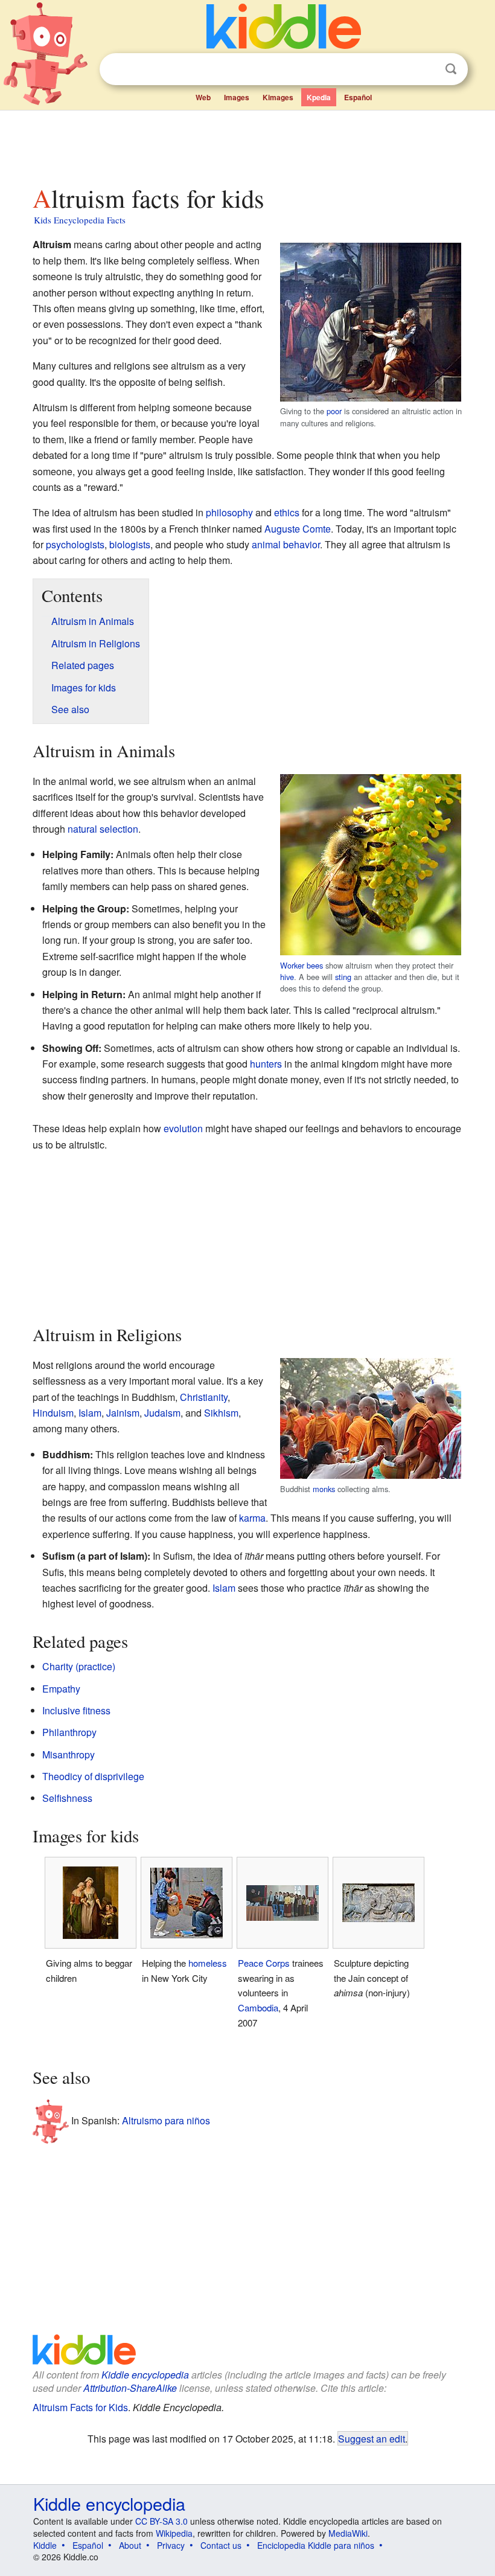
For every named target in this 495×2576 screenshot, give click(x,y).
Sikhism (221, 1413)
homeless (208, 1963)
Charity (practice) (79, 1666)
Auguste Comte (298, 529)
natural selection (103, 829)
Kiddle (45, 2545)
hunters (266, 1064)
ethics (287, 512)
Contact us (221, 2545)
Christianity (204, 1397)
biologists (130, 544)
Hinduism (53, 1413)
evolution (183, 1128)
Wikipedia (174, 2533)
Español (358, 97)
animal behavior (286, 544)
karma (252, 1518)
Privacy (171, 2545)
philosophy (229, 512)
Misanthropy (69, 1754)
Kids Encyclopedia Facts (80, 220)
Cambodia (258, 2007)
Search (451, 69)
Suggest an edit (372, 2438)
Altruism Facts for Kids (80, 2407)
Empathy (61, 1689)
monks (324, 1489)
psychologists (75, 544)
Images (237, 97)
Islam (90, 1413)
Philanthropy (69, 1732)
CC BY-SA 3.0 (161, 2521)
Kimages (278, 97)
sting (343, 977)
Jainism (123, 1413)
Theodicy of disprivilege (93, 1776)
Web (203, 97)
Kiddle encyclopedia (145, 2375)
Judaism (162, 1413)
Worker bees (302, 965)
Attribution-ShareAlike (130, 2388)
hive (287, 977)
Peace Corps (264, 1963)
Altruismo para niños (166, 2120)
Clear (426, 69)
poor (334, 411)
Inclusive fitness (76, 1710)
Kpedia (319, 97)
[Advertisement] (248, 144)
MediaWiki (348, 2533)
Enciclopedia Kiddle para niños (316, 2545)
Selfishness (67, 1798)
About (130, 2545)
